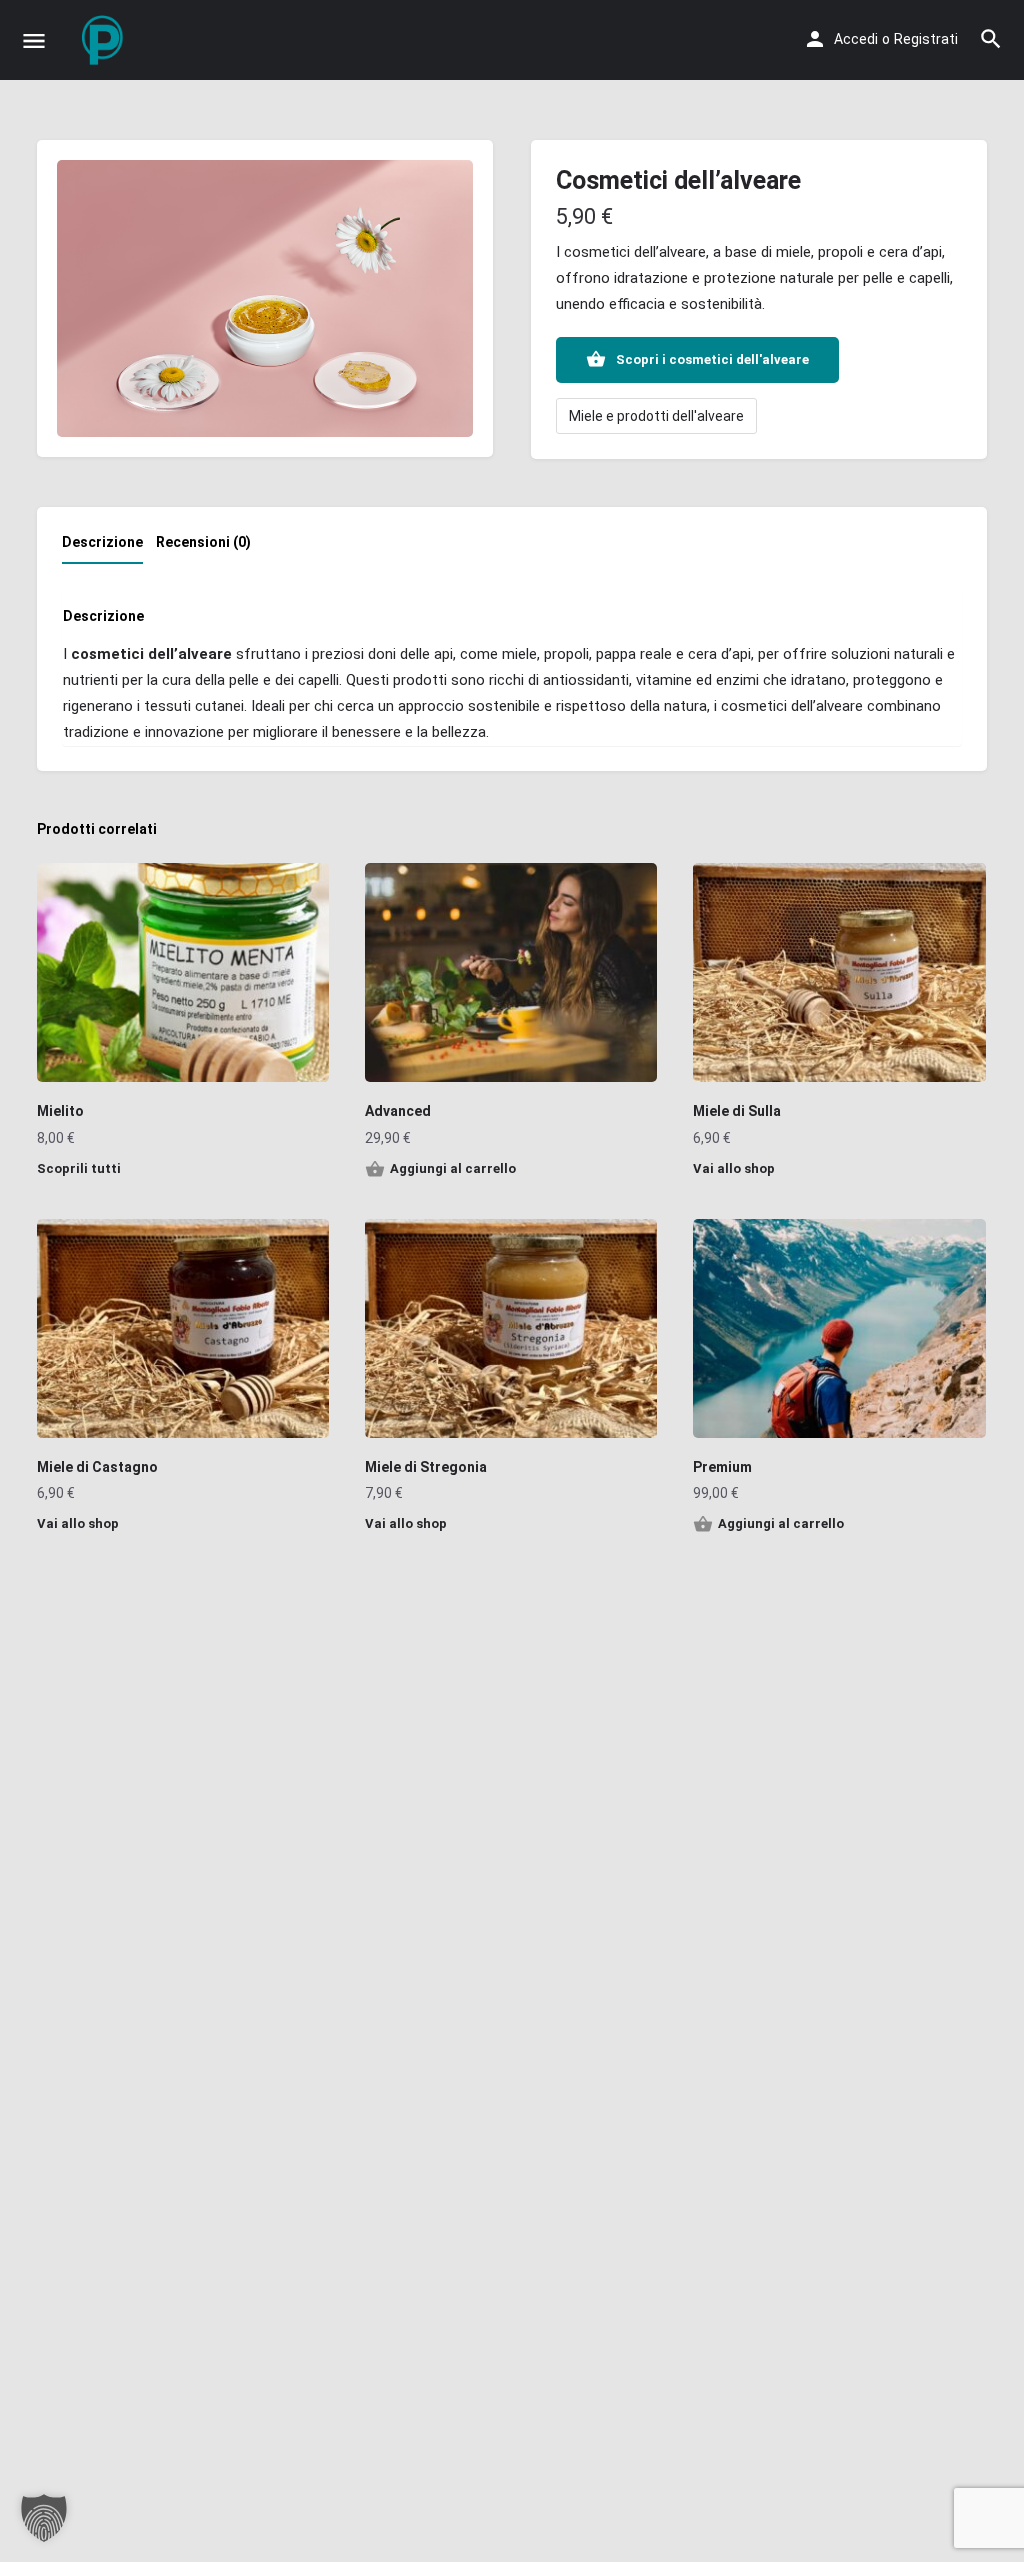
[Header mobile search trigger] (991, 39)
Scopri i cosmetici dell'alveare (712, 359)
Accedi (856, 39)
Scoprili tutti (79, 1168)
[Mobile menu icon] (34, 40)
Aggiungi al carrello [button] (453, 1168)
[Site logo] (105, 40)
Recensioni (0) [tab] (203, 542)
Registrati (926, 39)
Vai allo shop (734, 1168)
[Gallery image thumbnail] (265, 298)
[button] (44, 2518)
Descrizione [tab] (102, 542)
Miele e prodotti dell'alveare (656, 416)
